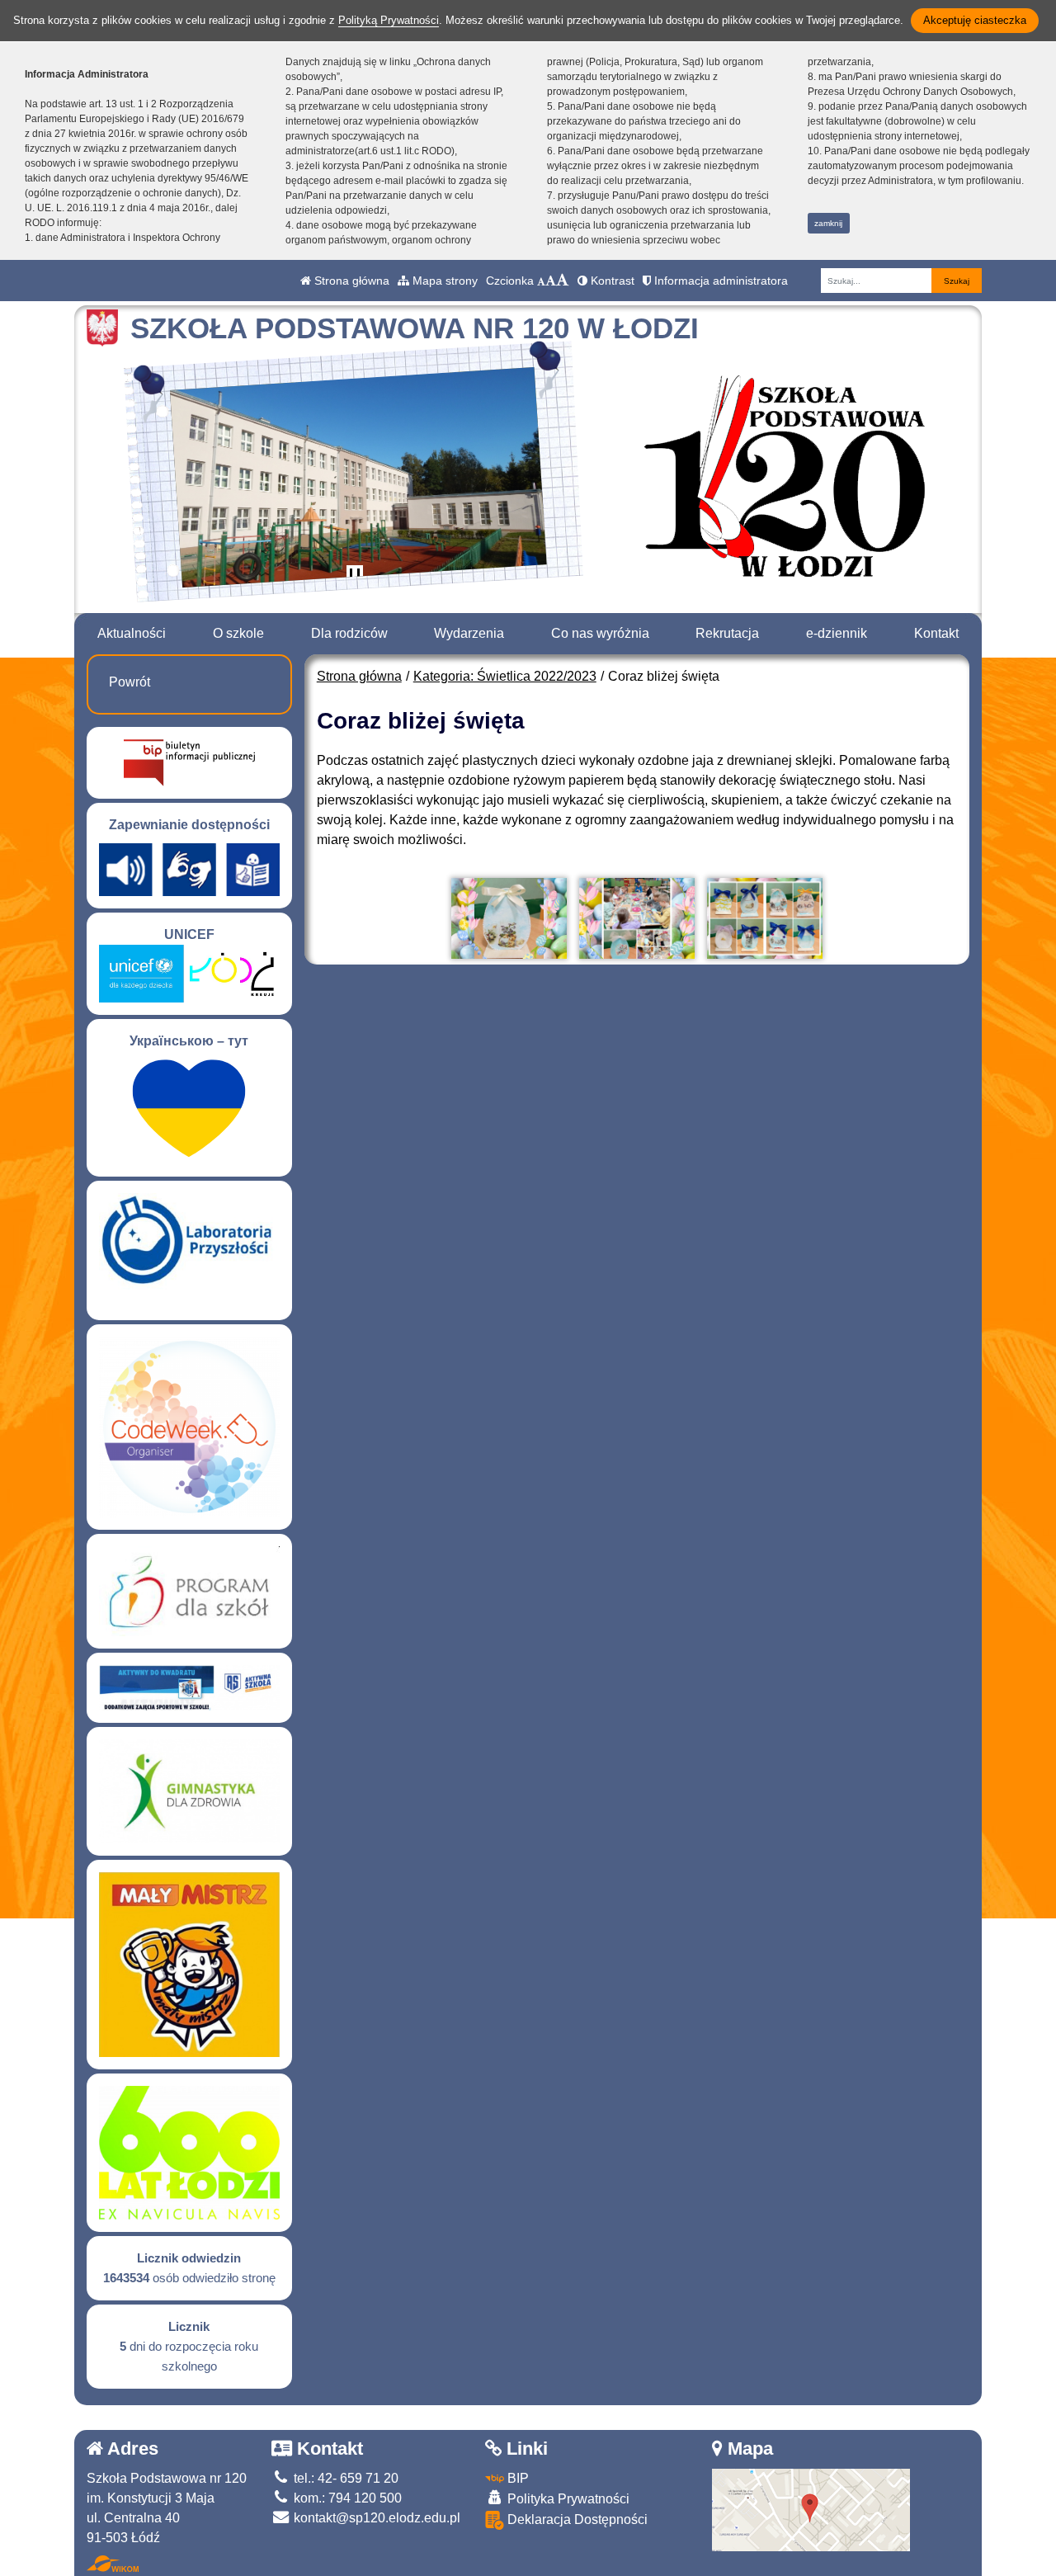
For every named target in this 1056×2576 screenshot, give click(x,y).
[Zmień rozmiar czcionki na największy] (563, 281)
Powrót (130, 682)
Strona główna (350, 281)
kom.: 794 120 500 (346, 2498)
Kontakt (936, 633)
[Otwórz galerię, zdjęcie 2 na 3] (637, 918)
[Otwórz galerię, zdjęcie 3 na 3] (765, 918)
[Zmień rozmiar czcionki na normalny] (541, 281)
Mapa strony (443, 281)
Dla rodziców (349, 633)
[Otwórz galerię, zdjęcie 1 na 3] (509, 918)
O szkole (238, 633)
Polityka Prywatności (567, 2499)
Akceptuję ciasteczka (975, 20)
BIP (516, 2478)
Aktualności (132, 633)
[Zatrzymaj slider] (355, 577)
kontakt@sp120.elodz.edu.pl (375, 2518)
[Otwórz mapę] (811, 2509)
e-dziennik (837, 633)
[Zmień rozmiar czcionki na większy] (551, 281)
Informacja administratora (719, 281)
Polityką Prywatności (389, 20)
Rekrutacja (727, 633)
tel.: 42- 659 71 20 (344, 2478)
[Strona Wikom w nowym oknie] (113, 2564)
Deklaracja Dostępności (576, 2519)
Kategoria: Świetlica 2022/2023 (505, 676)
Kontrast (611, 281)
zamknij (828, 223)
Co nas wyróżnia (600, 633)
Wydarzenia (469, 633)
